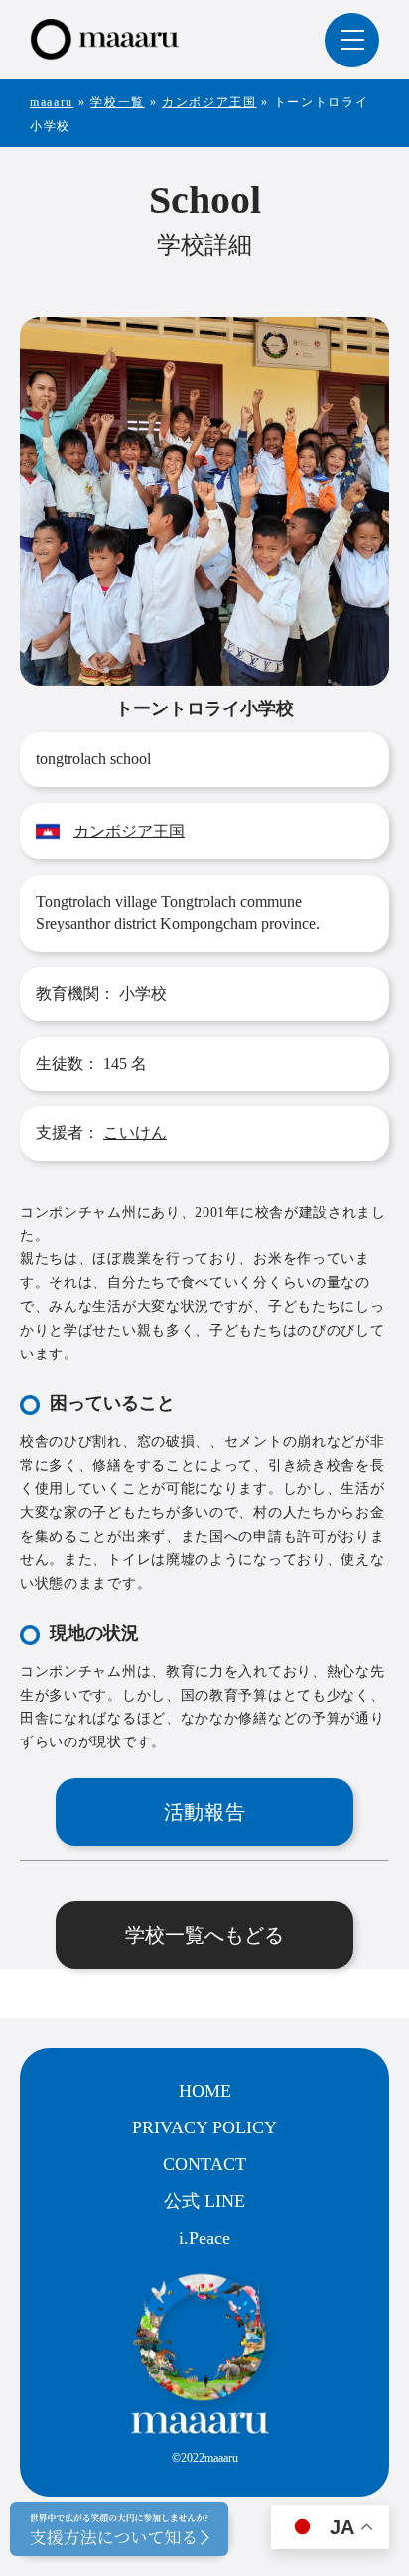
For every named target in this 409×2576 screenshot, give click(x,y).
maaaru (52, 102)
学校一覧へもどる (204, 1935)
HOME (205, 2091)
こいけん (135, 1133)
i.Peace (204, 2238)
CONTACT (204, 2164)
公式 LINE (204, 2201)
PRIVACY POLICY (204, 2127)
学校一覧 (118, 102)
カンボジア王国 (209, 102)
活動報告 (205, 1812)
